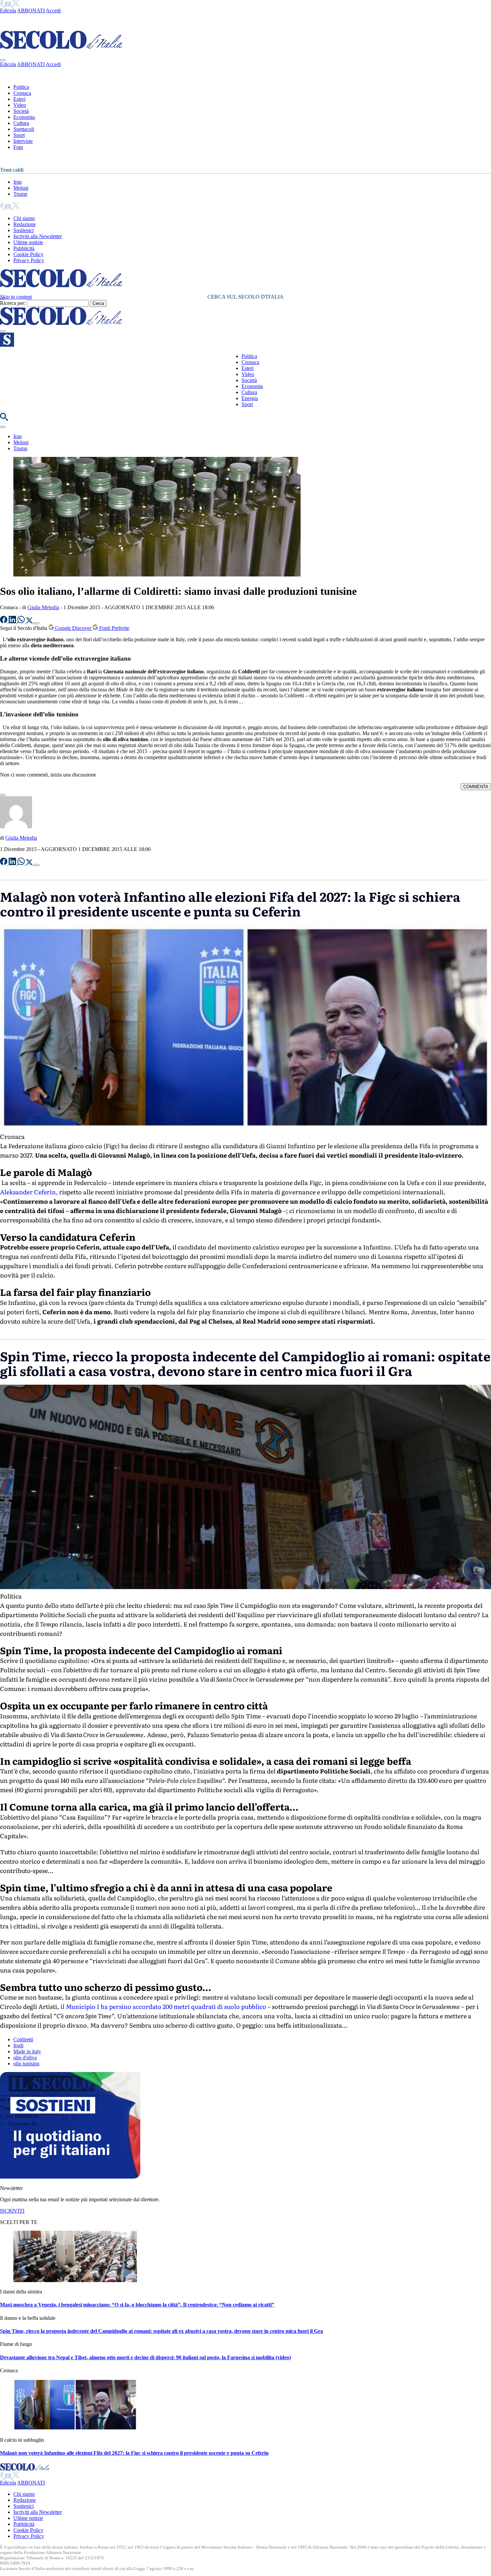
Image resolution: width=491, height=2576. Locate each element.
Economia (24, 117)
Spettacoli (24, 129)
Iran (18, 182)
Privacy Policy (29, 260)
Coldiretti (23, 2039)
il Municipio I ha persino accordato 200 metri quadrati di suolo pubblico (163, 2006)
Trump (20, 194)
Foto (18, 147)
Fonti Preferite (114, 628)
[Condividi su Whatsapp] (22, 621)
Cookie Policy (28, 254)
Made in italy (27, 2051)
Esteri (19, 99)
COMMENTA (476, 787)
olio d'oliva (25, 2057)
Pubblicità (24, 248)
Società (21, 111)
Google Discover (73, 628)
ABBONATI (31, 11)
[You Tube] (9, 5)
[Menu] (3, 331)
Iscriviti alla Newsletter (38, 236)
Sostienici (24, 230)
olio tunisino (26, 2064)
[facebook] (2, 5)
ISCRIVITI (12, 2211)
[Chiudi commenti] (3, 795)
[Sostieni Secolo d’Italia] (70, 2177)
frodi (18, 2045)
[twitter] (16, 5)
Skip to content (16, 297)
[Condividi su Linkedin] (13, 621)
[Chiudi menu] (3, 60)
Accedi (53, 11)
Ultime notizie (28, 242)
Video (20, 105)
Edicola (8, 11)
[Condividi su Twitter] (30, 621)
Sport (19, 135)
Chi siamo (24, 218)
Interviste (23, 141)
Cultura (21, 123)
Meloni (21, 188)
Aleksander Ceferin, (29, 1192)
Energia (250, 398)
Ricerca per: (13, 303)
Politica (21, 87)
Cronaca (22, 93)
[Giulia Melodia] (16, 826)
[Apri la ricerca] (4, 419)
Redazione (25, 224)
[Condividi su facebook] (4, 621)
